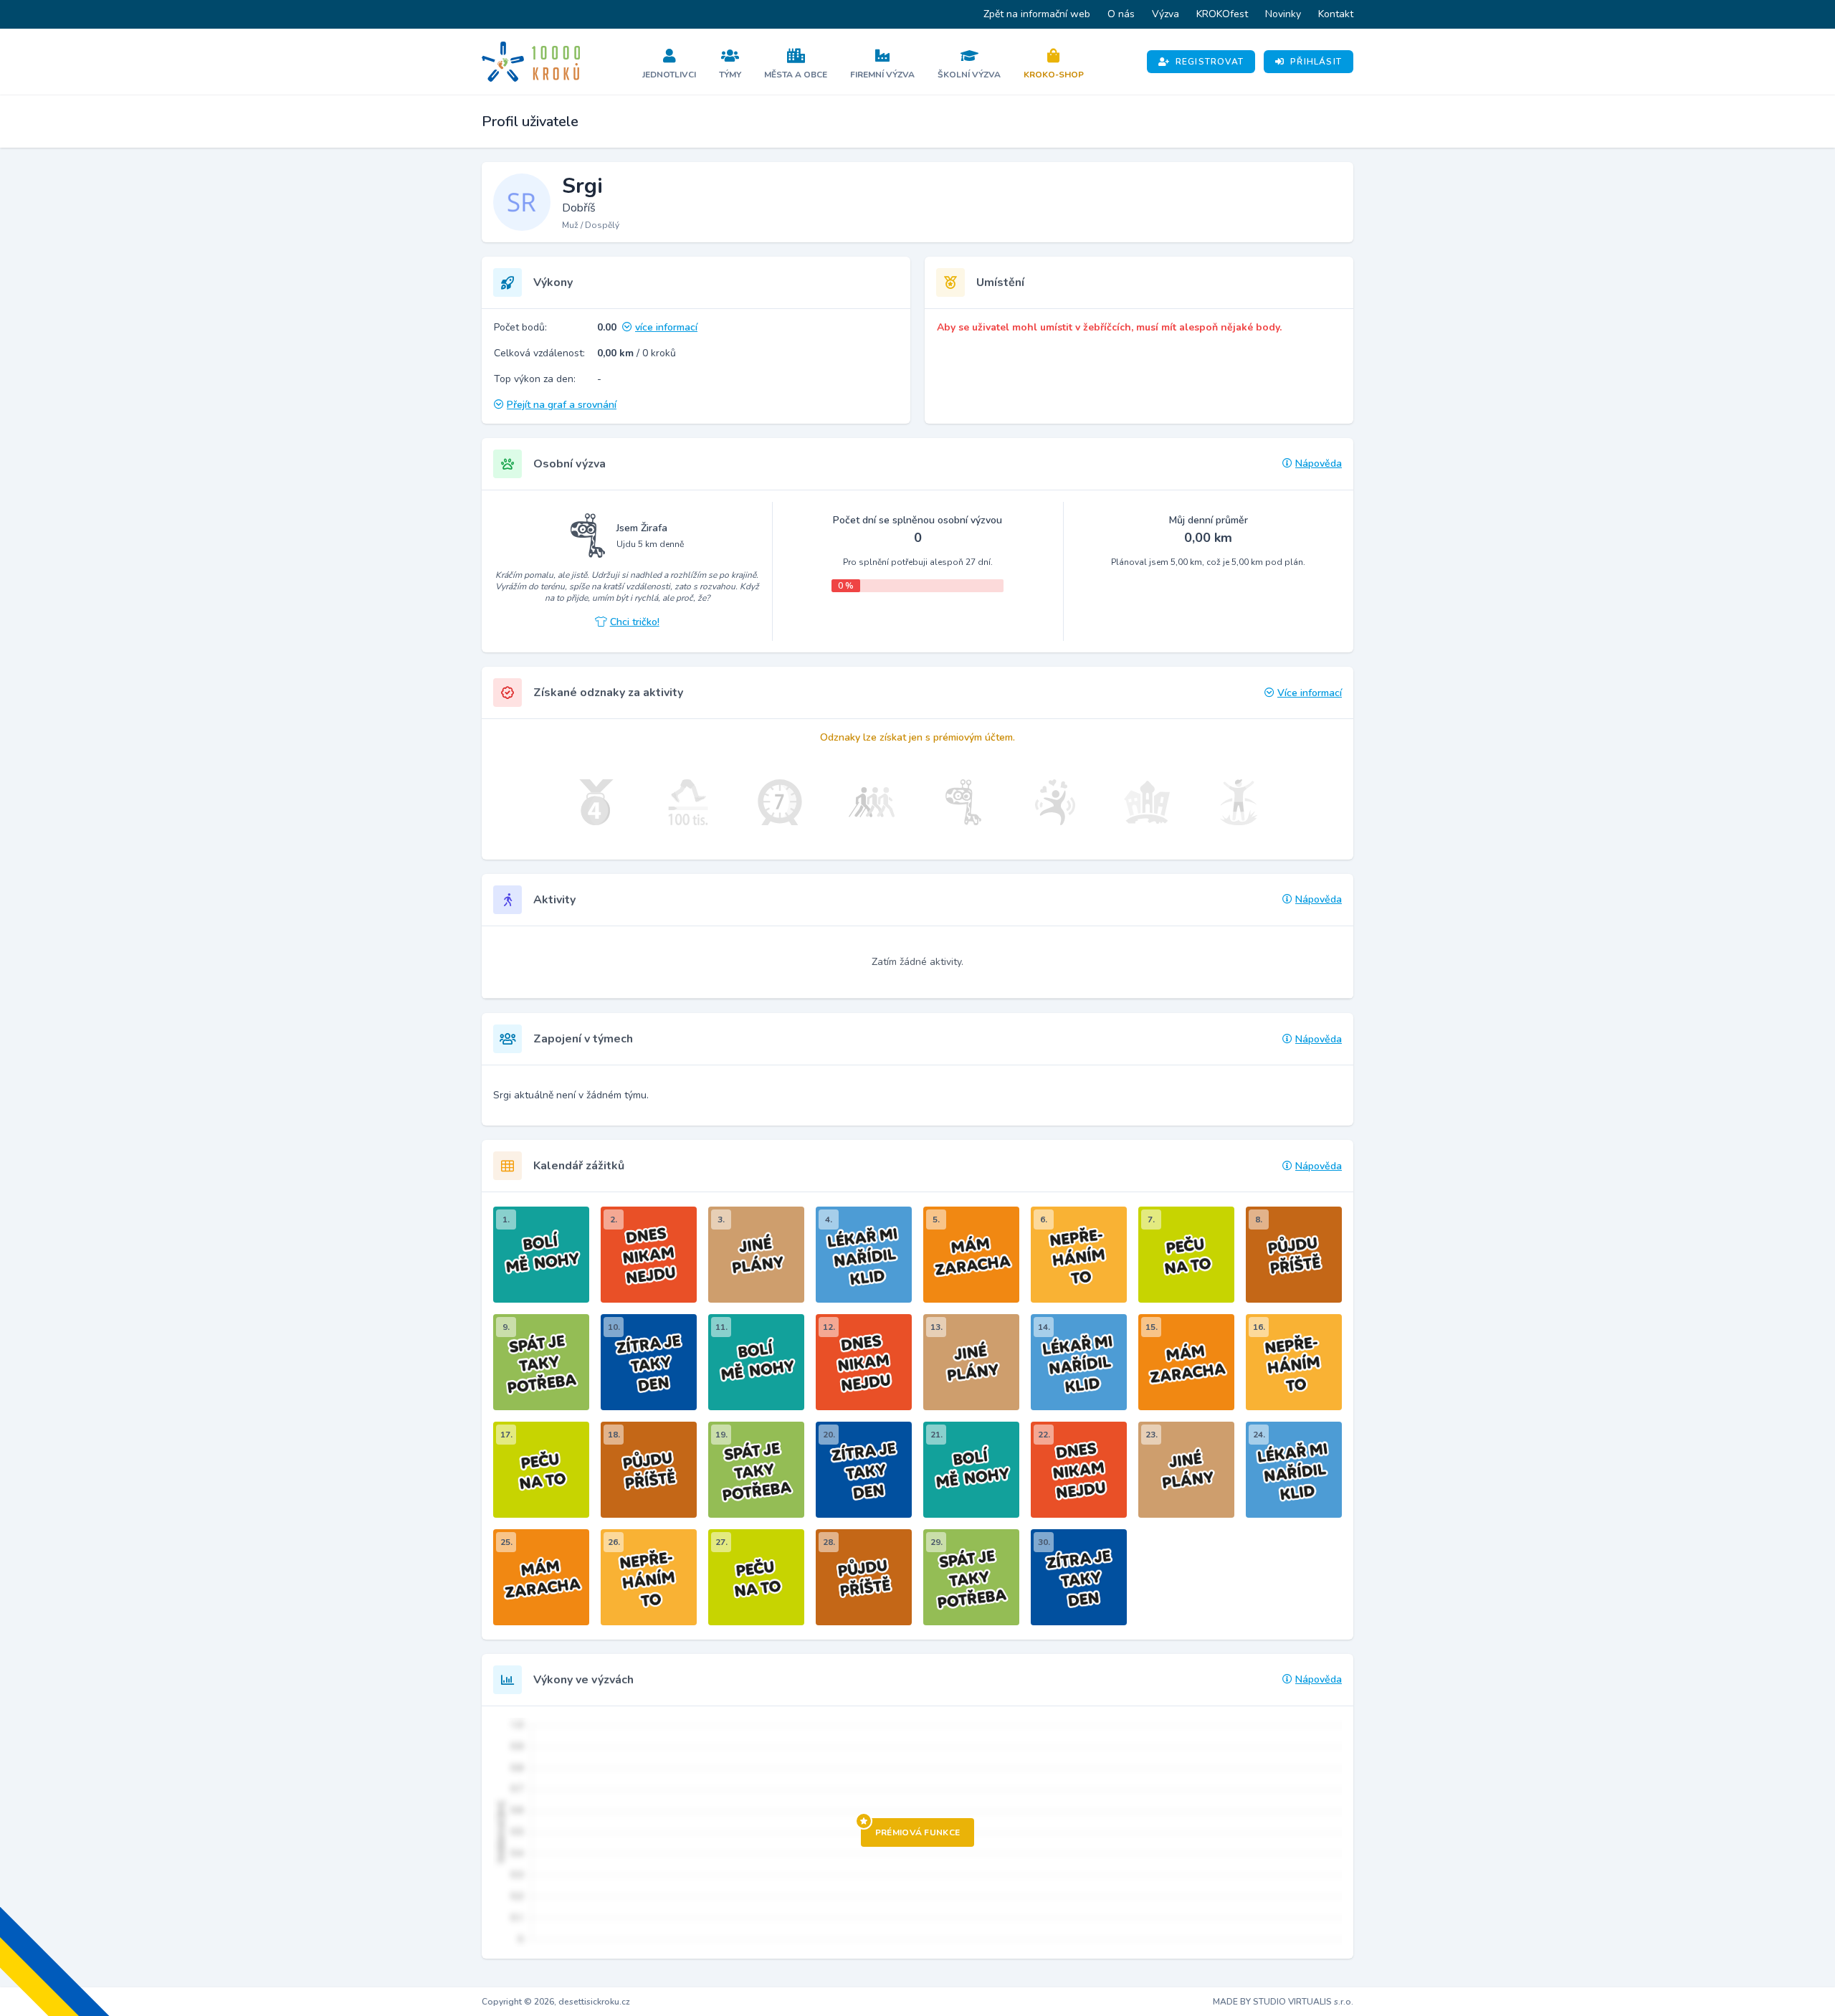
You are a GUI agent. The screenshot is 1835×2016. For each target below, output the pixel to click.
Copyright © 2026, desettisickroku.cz (556, 2002)
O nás (1121, 14)
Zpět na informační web (1037, 14)
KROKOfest (1222, 14)
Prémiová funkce (918, 1832)
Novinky (1283, 14)
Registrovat (1210, 62)
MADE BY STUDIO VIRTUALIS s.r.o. (1283, 2002)
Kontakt (1336, 14)
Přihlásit (1316, 62)
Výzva (1166, 14)
